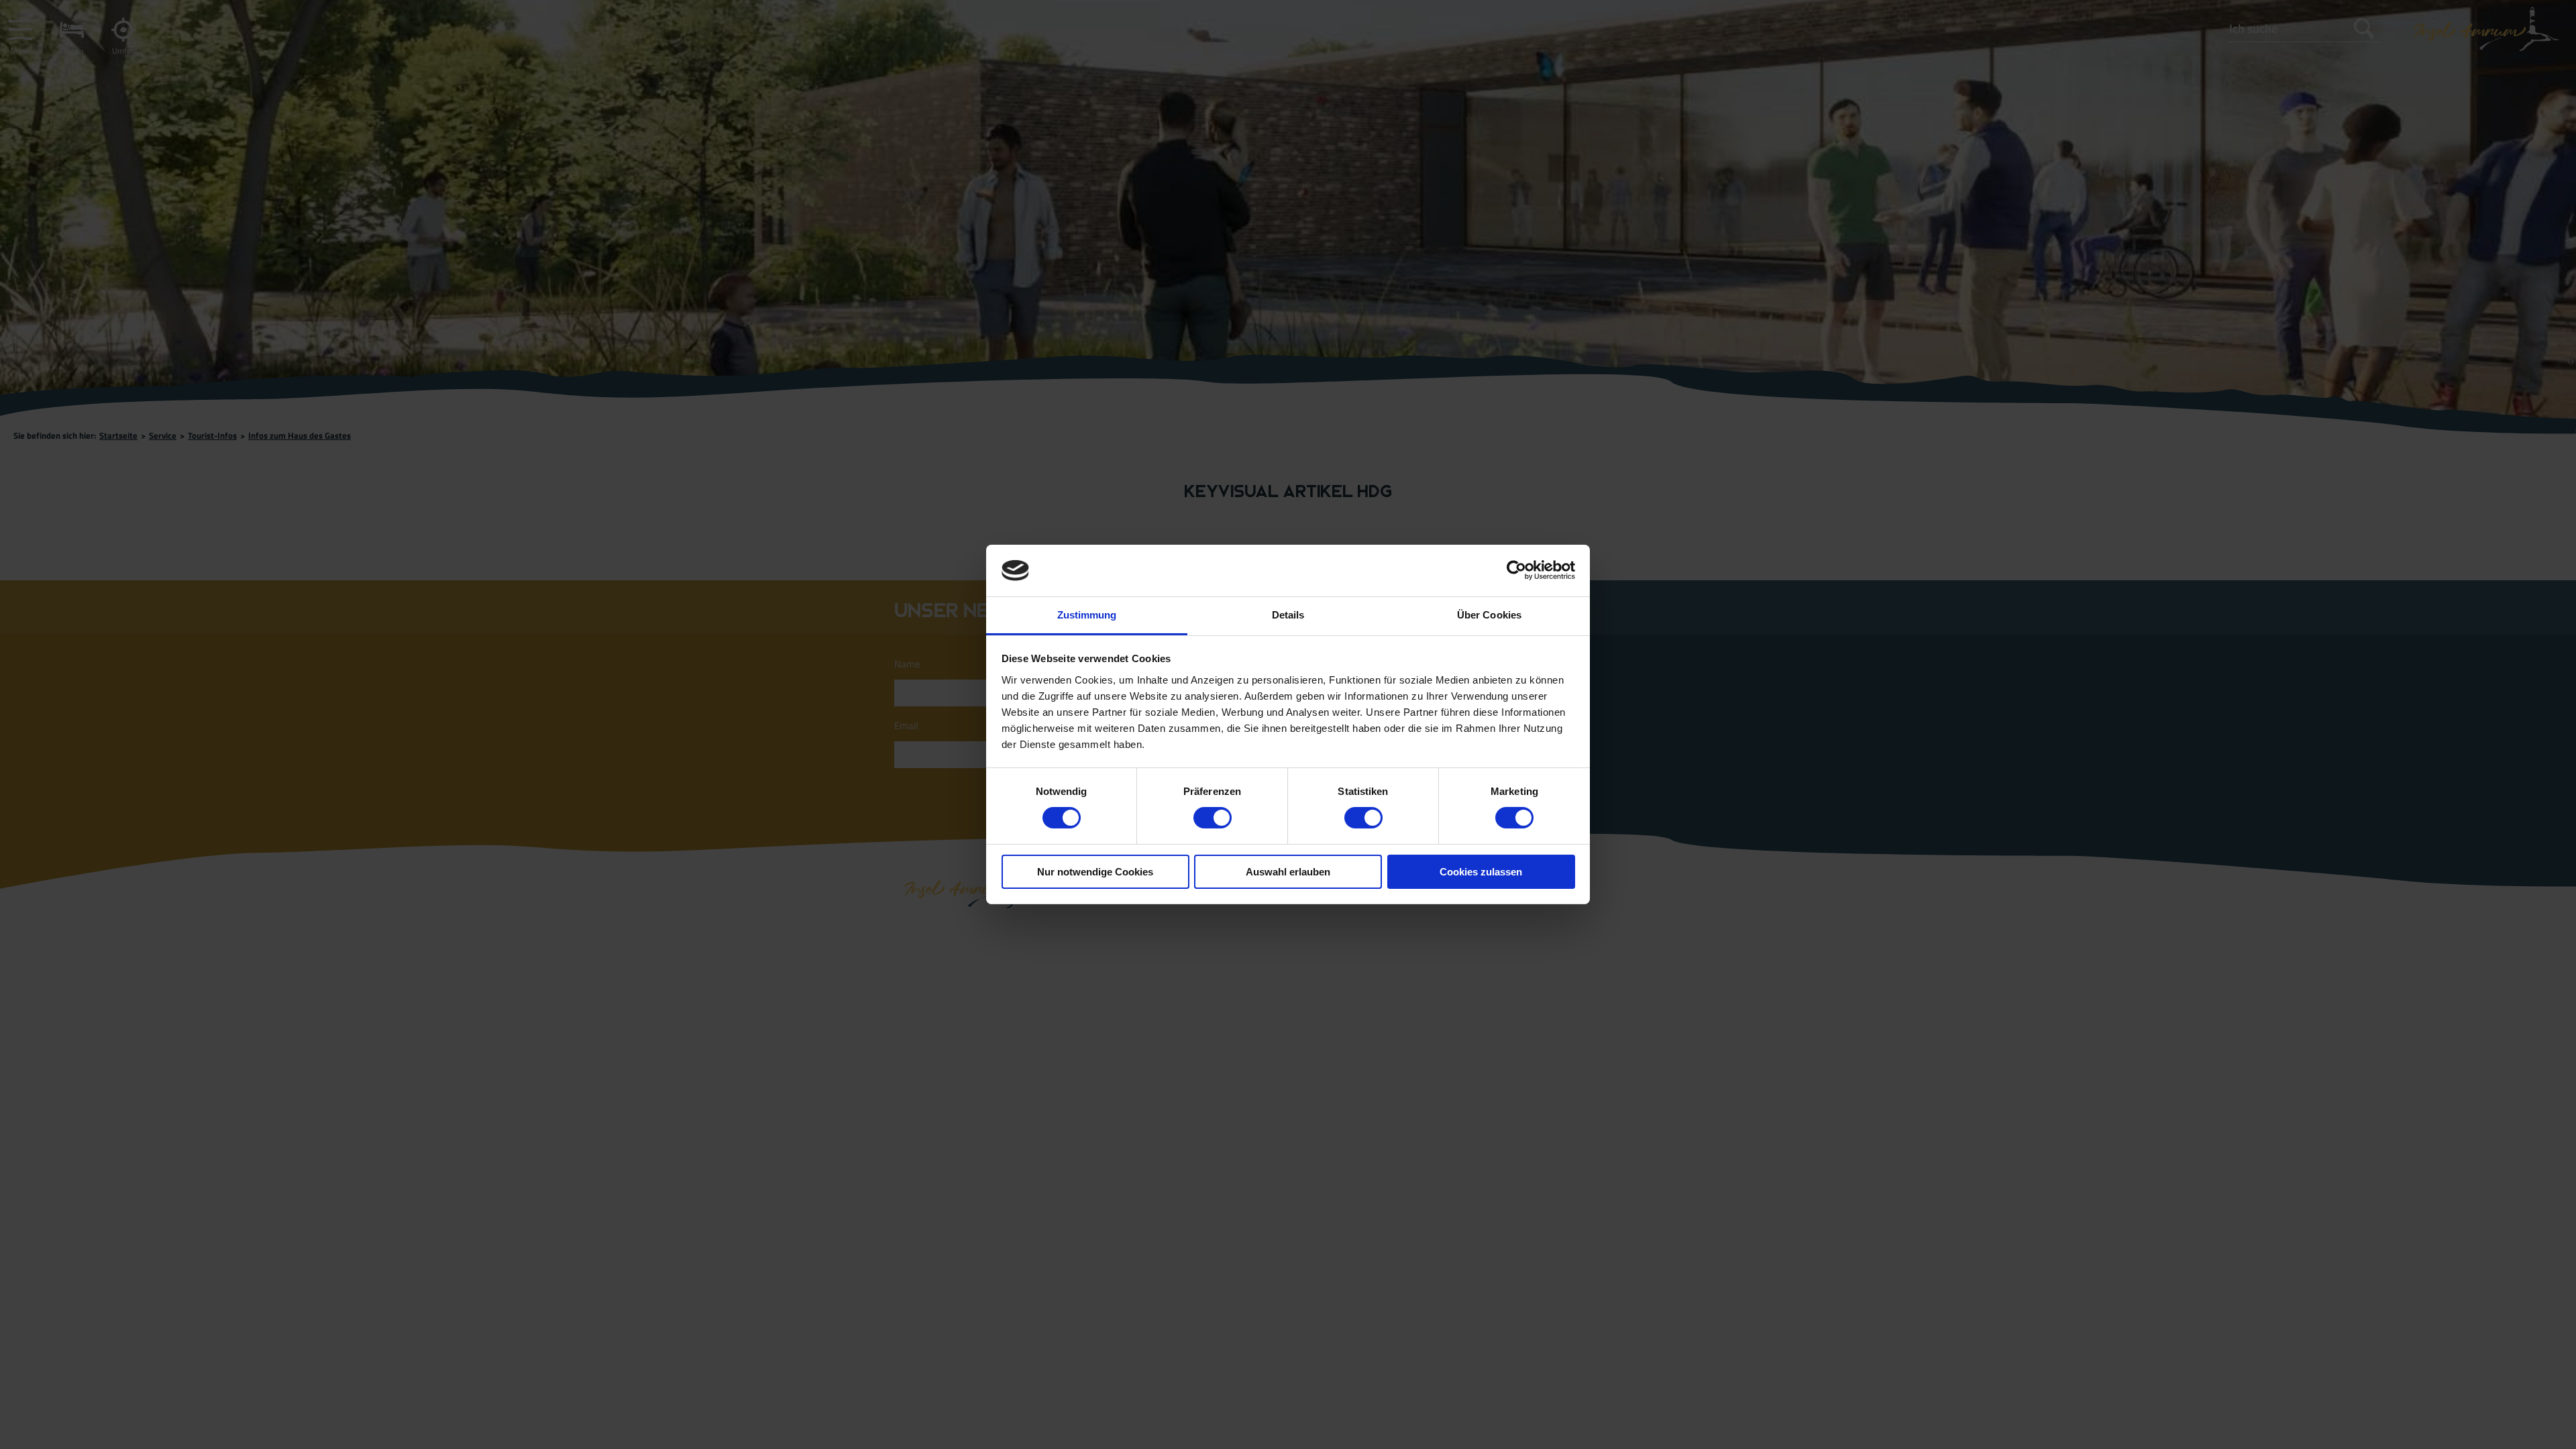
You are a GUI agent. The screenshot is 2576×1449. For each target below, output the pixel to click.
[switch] (1213, 818)
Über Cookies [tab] (1489, 615)
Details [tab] (1288, 615)
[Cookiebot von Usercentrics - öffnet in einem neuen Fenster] (1516, 570)
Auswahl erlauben (1288, 872)
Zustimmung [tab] (1087, 615)
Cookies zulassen (1481, 872)
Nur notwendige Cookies (1095, 872)
